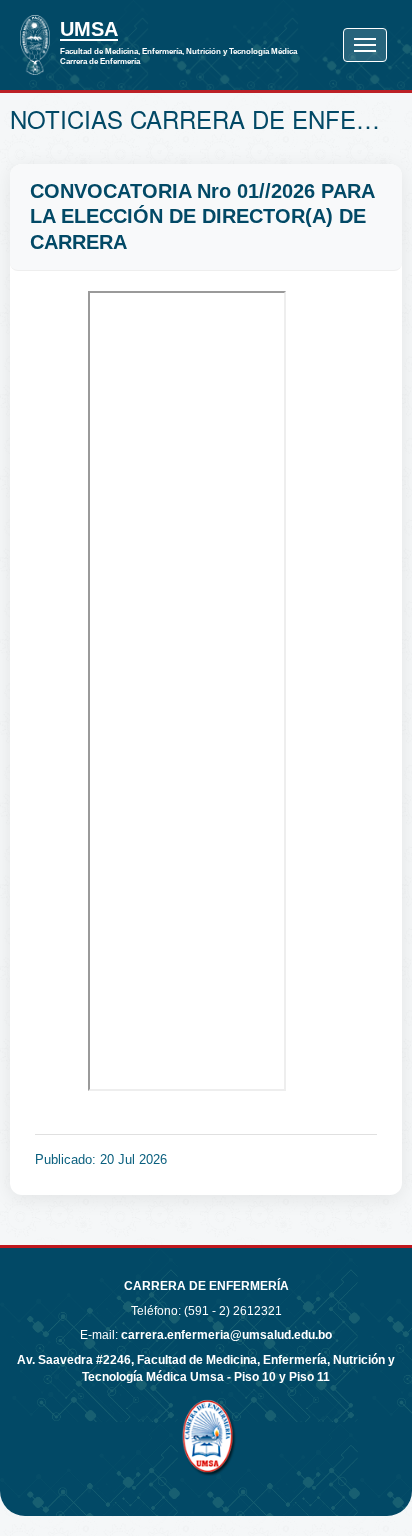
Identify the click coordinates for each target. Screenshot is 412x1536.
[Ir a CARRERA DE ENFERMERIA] (35, 45)
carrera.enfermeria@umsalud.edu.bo (226, 1335)
